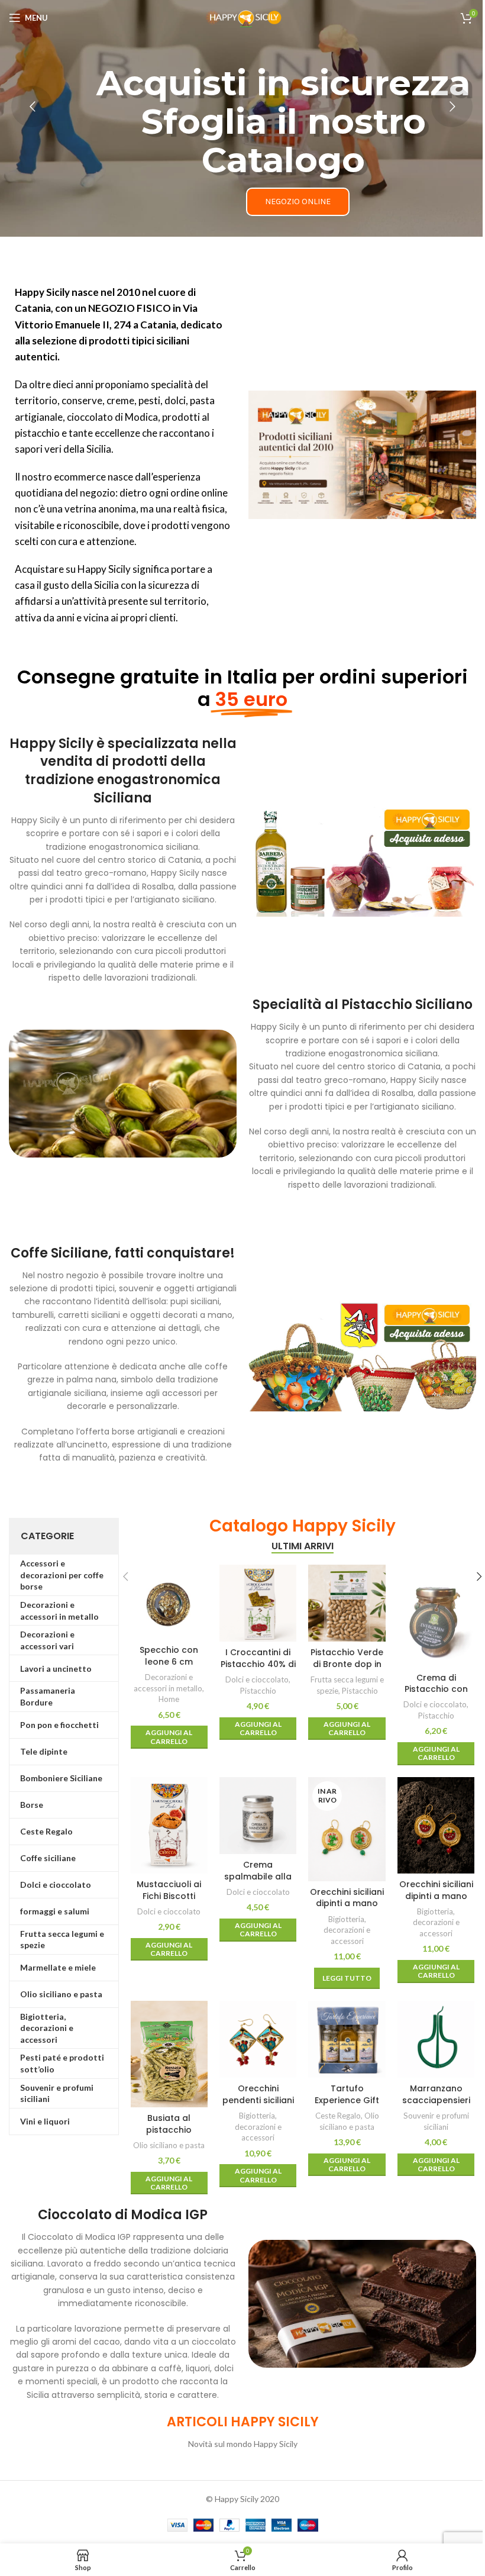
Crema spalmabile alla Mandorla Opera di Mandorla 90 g (258, 1882)
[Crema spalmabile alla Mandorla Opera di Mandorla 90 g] (258, 1816)
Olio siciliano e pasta (169, 2145)
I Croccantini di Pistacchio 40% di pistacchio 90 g (258, 1664)
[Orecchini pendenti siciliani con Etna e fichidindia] (258, 2039)
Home (169, 1699)
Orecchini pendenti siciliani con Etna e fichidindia (258, 2106)
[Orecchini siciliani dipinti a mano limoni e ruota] (436, 1825)
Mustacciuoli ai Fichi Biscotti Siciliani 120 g (169, 1896)
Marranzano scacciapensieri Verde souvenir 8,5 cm (436, 2106)
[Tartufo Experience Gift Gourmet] (347, 2039)
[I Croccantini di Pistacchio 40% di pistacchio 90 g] (258, 1603)
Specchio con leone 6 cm (169, 1656)
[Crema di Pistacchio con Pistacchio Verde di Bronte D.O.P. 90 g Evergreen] (436, 1616)
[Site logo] (242, 17)
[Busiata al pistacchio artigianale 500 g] (169, 2054)
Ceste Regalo (338, 2116)
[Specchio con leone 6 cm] (169, 1602)
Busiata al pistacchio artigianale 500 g (169, 2130)
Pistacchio (258, 1691)
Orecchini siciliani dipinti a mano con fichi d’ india (347, 1903)
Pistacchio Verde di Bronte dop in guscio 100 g (347, 1664)
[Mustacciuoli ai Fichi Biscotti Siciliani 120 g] (169, 1825)
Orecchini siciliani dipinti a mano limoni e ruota (436, 1896)
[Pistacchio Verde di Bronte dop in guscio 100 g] (347, 1603)
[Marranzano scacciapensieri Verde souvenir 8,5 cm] (436, 2039)
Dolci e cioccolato (257, 1679)
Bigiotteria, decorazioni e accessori (347, 1930)
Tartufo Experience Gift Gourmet (347, 2100)
